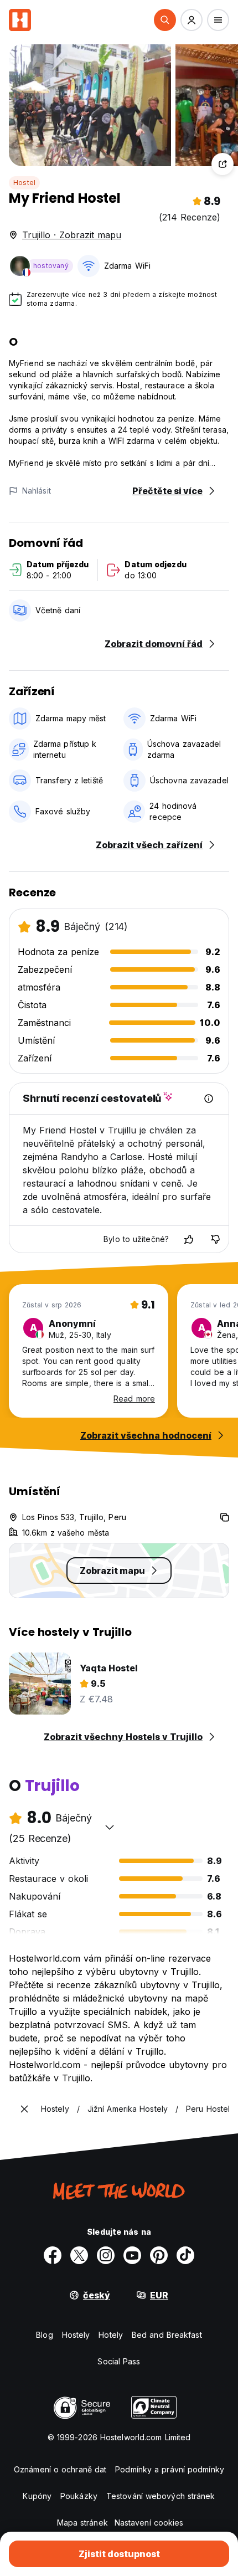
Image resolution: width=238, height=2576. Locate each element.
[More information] (209, 1099)
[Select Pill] (165, 20)
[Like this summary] (189, 1239)
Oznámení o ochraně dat (60, 2469)
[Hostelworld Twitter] (79, 2255)
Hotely (111, 2335)
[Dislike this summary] (215, 1239)
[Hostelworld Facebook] (53, 2255)
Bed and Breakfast (167, 2335)
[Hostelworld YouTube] (132, 2255)
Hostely (76, 2335)
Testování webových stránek (161, 2496)
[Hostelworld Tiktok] (185, 2255)
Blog (44, 2335)
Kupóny (37, 2496)
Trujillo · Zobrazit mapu (72, 235)
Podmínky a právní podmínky (170, 2469)
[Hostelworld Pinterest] (159, 2255)
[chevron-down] (110, 1827)
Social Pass (119, 2361)
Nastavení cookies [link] (149, 2523)
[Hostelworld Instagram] (106, 2255)
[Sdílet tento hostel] (223, 164)
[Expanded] (24, 2109)
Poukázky (79, 2496)
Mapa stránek (82, 2523)
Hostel (24, 183)
